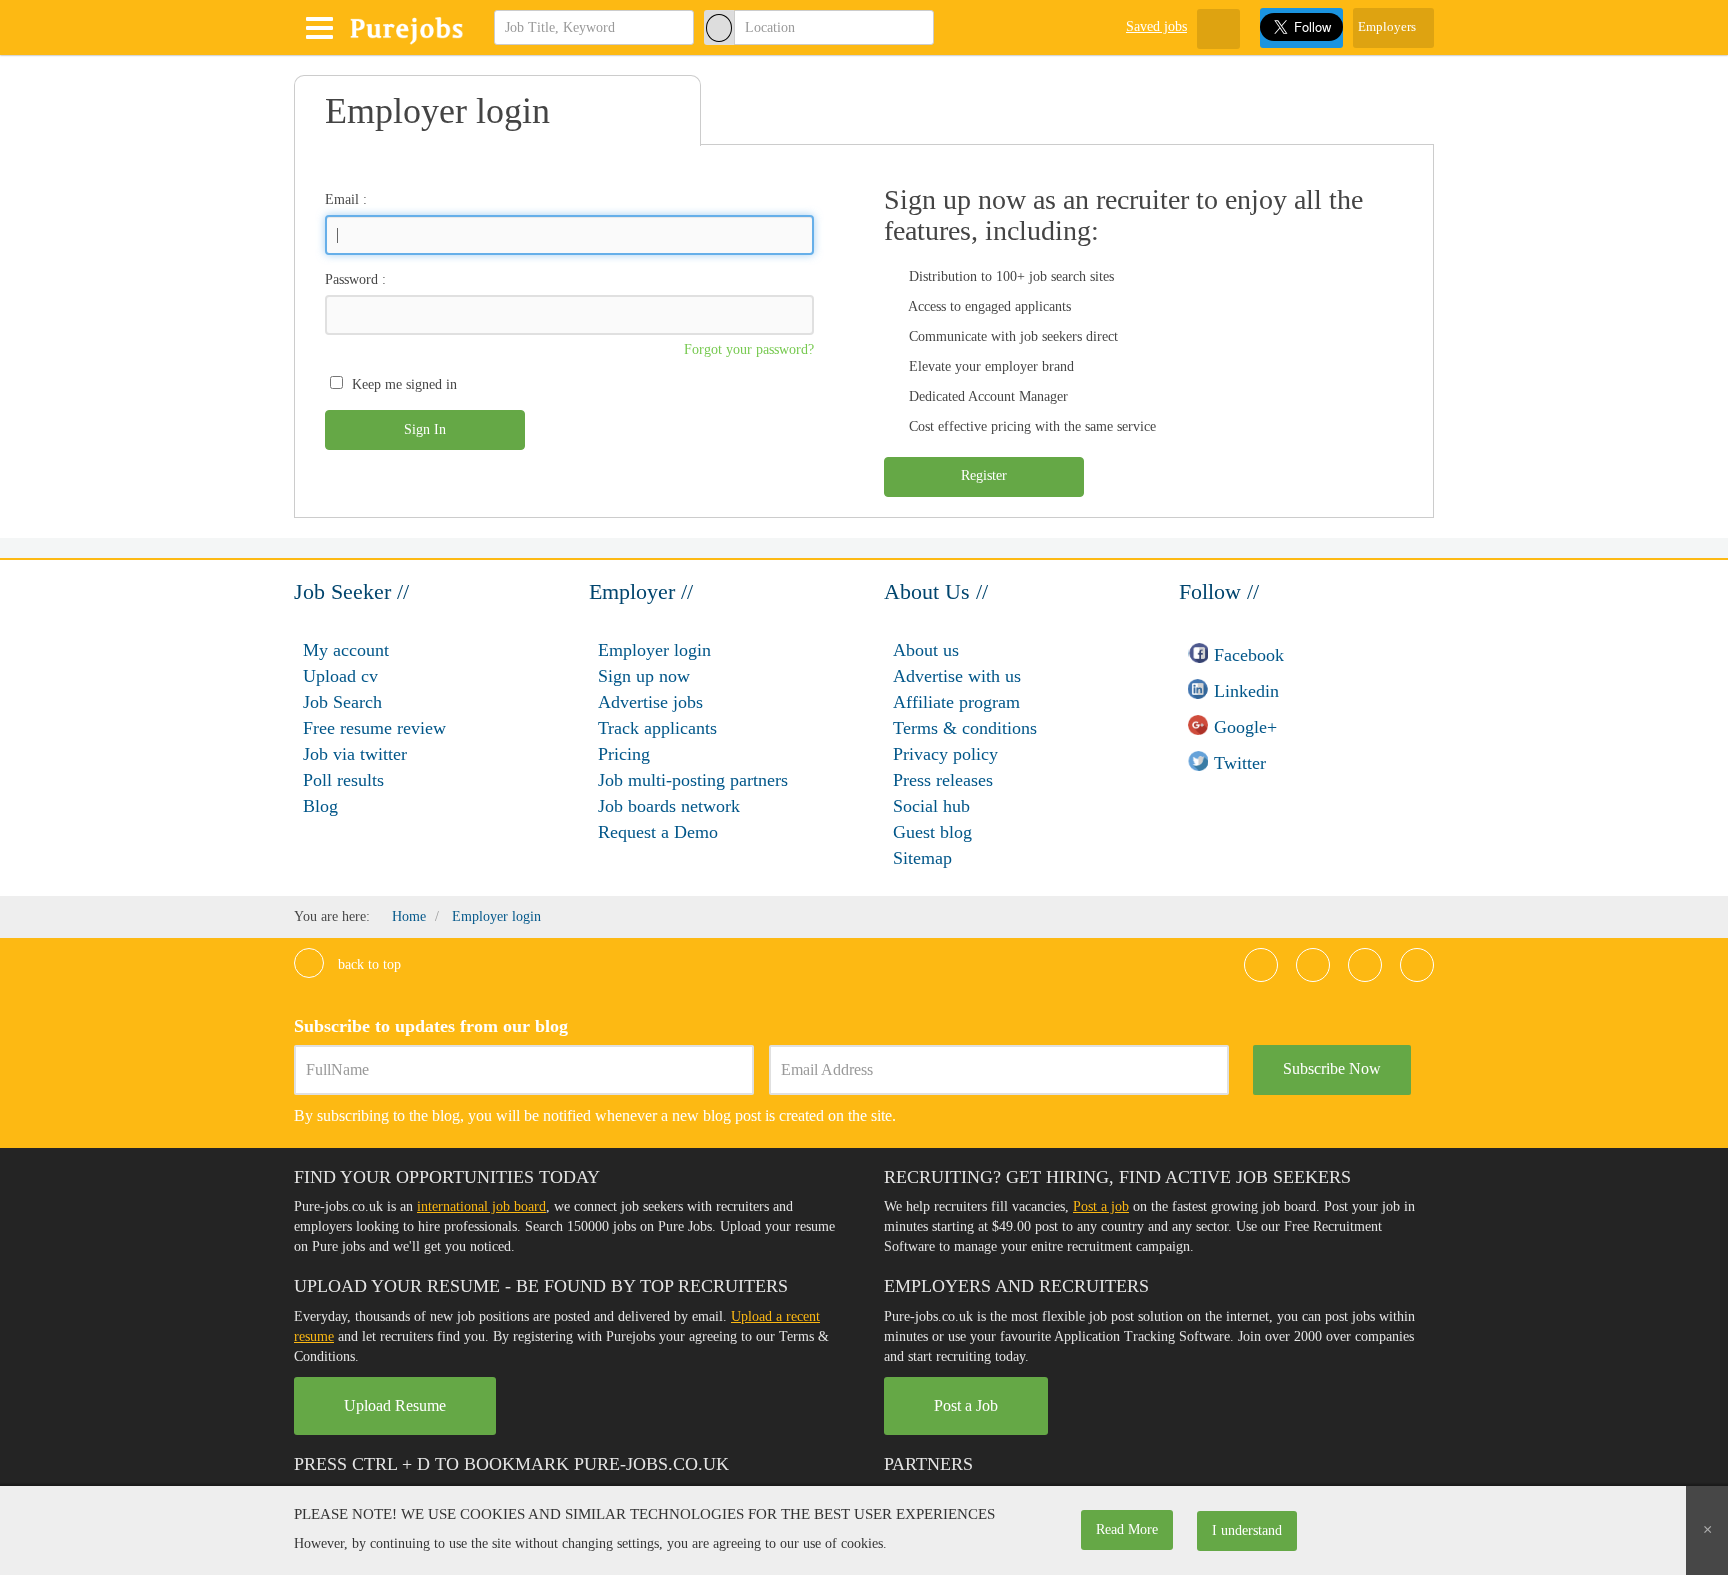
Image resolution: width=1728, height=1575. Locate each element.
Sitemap (922, 858)
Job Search (342, 702)
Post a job (1101, 1206)
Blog (320, 806)
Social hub (931, 806)
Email (342, 199)
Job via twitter (355, 754)
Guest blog (932, 832)
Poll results (343, 780)
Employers (1388, 26)
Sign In (425, 429)
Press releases (943, 780)
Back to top (367, 964)
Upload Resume (395, 1405)
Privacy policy (945, 754)
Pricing (624, 754)
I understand (1247, 1530)
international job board (481, 1206)
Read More (1127, 1529)
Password (351, 279)
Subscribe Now (1332, 1068)
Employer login (654, 650)
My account (346, 650)
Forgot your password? (749, 349)
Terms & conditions (965, 728)
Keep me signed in (404, 384)
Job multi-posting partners (693, 780)
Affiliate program (956, 702)
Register (984, 475)
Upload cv (340, 676)
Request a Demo (658, 832)
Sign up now (644, 676)
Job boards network (669, 806)
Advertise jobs (650, 702)
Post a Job (966, 1405)
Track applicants (657, 728)
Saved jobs (1156, 26)
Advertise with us (957, 676)
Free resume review (374, 728)
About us (926, 650)
